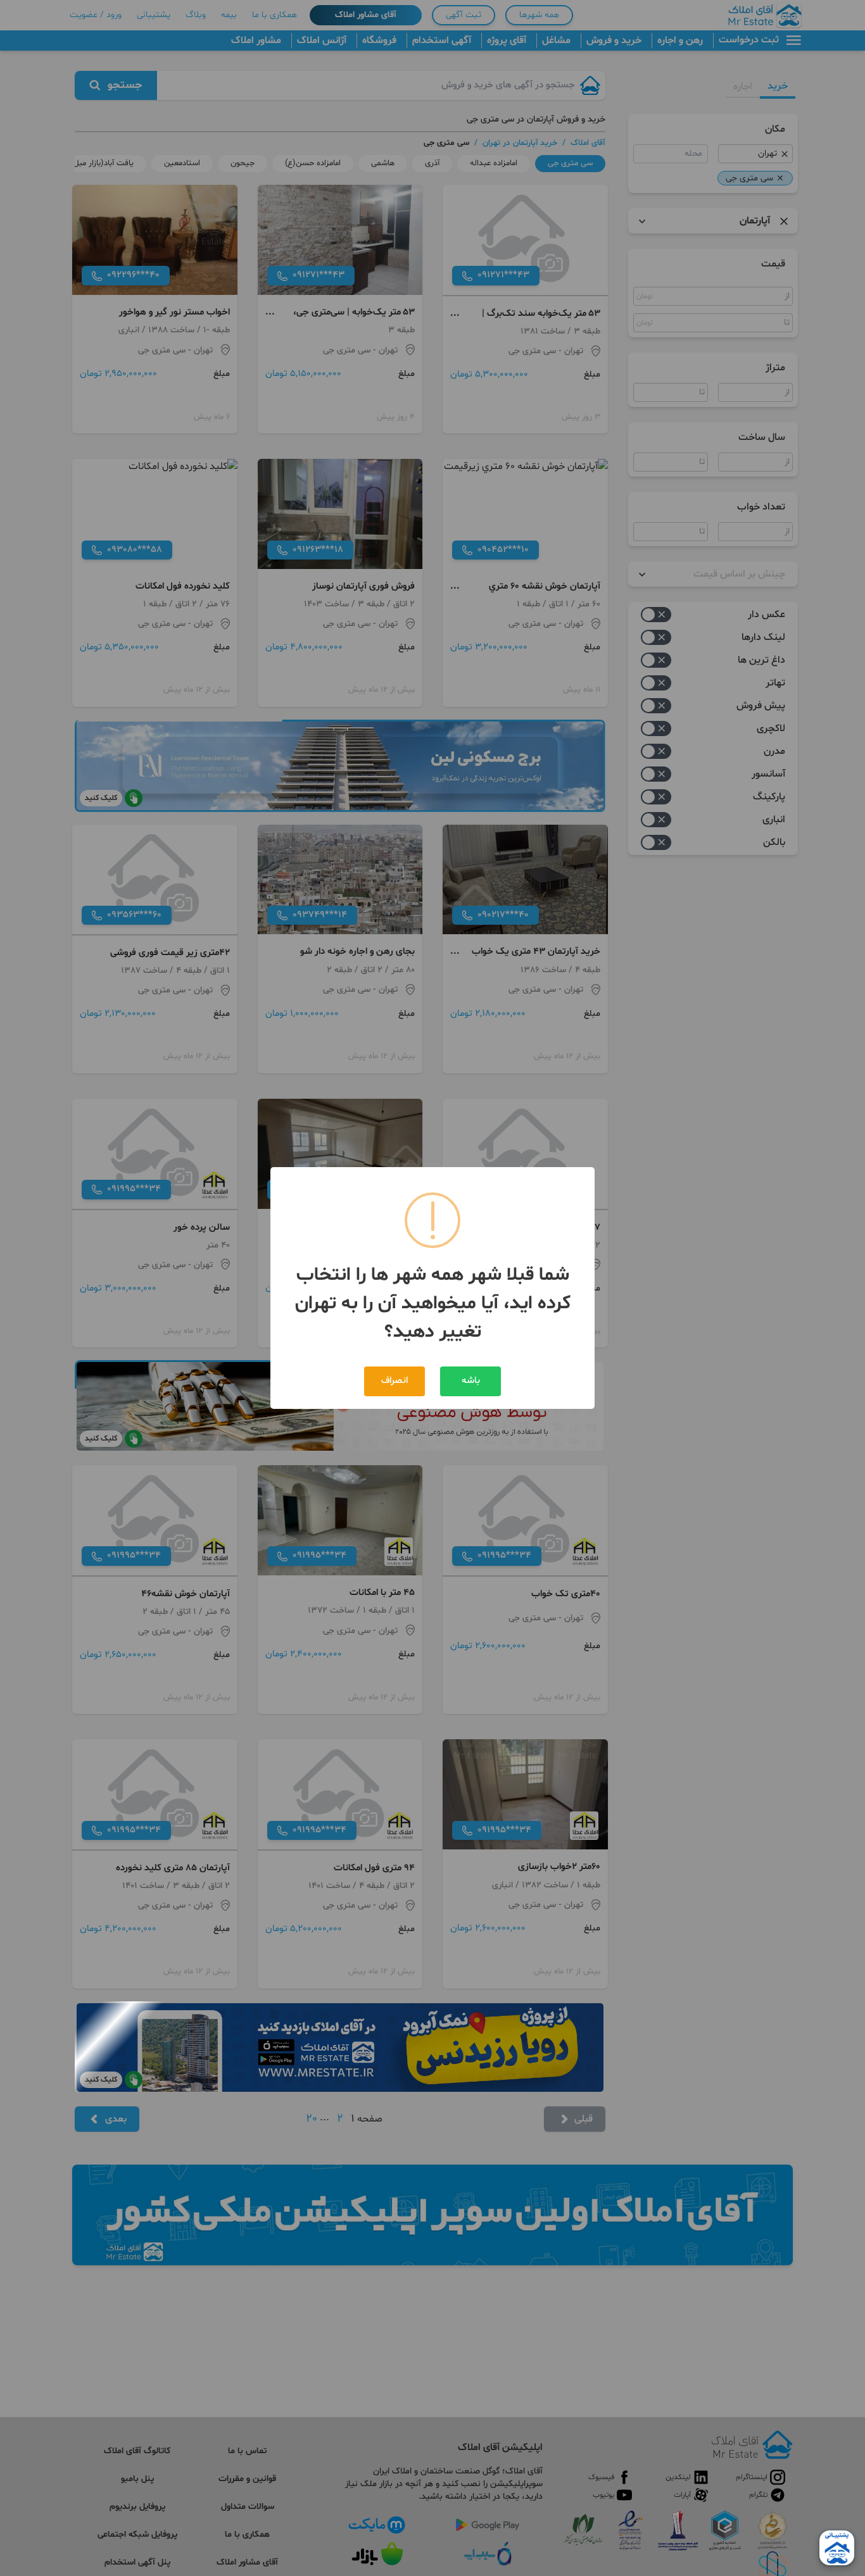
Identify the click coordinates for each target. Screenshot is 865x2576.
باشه (471, 1381)
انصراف (395, 1381)
